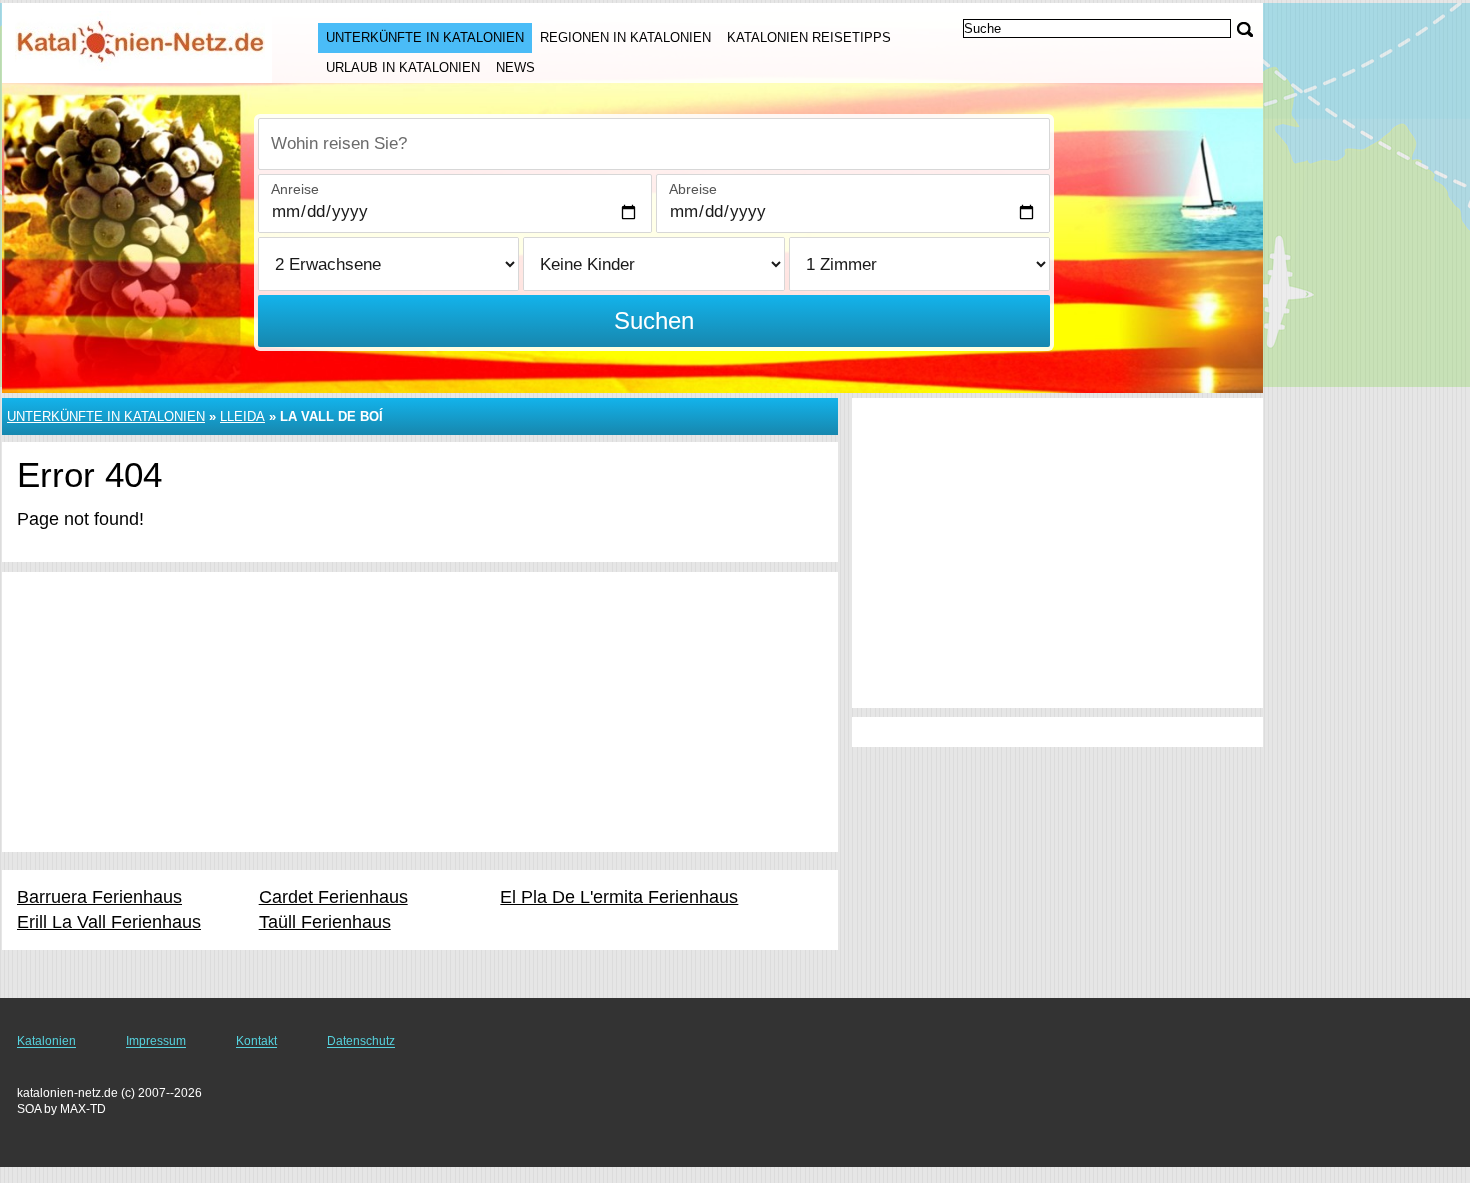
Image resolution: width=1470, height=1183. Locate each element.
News (515, 67)
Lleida (242, 416)
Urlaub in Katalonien (403, 67)
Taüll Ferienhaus (325, 922)
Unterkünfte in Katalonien (425, 37)
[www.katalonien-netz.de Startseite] (140, 41)
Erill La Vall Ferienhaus (109, 922)
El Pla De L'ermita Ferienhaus (619, 897)
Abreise (693, 189)
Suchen (654, 320)
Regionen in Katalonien (625, 37)
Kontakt (256, 1041)
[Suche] (1245, 29)
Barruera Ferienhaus (99, 897)
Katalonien (46, 1041)
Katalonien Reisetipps (809, 37)
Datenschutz (361, 1041)
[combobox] (654, 144)
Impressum (156, 1041)
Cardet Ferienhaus (333, 897)
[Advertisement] (420, 712)
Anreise (295, 189)
